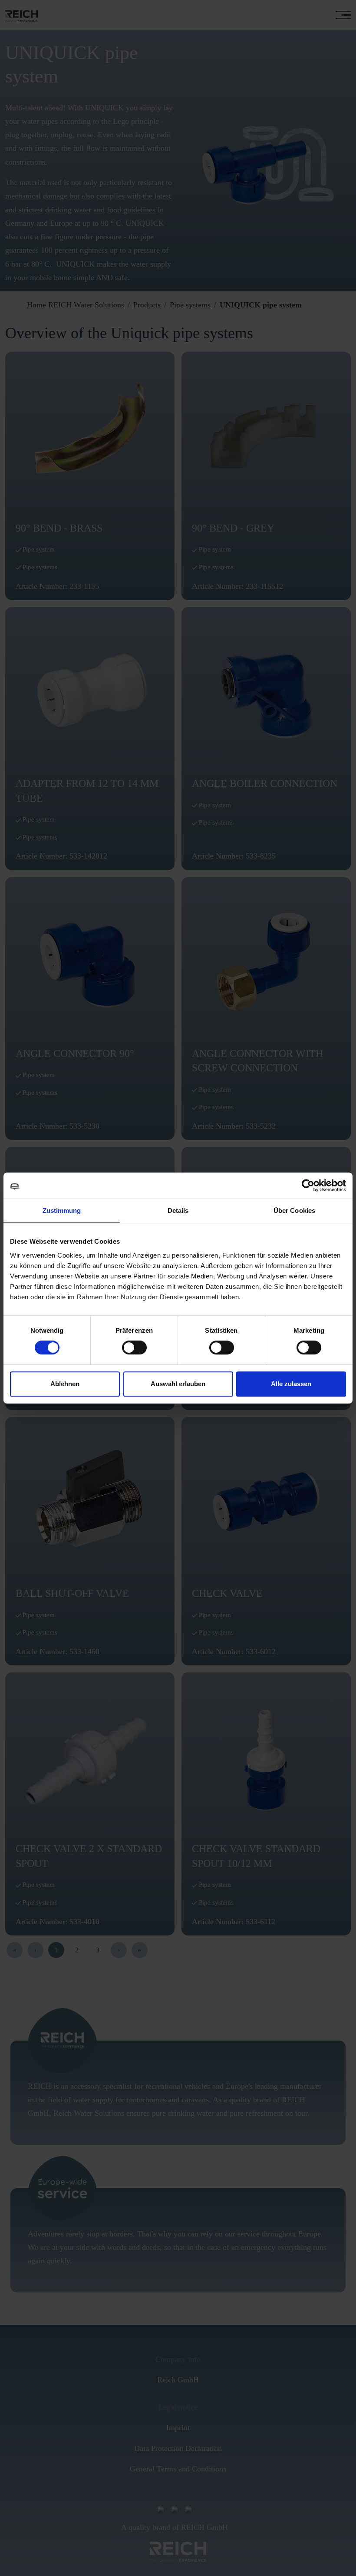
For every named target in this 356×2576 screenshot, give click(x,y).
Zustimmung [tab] (62, 1210)
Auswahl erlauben (178, 1384)
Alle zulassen (291, 1384)
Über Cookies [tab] (294, 1210)
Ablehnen (65, 1384)
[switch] (134, 1347)
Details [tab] (178, 1210)
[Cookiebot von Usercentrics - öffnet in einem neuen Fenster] (308, 1186)
